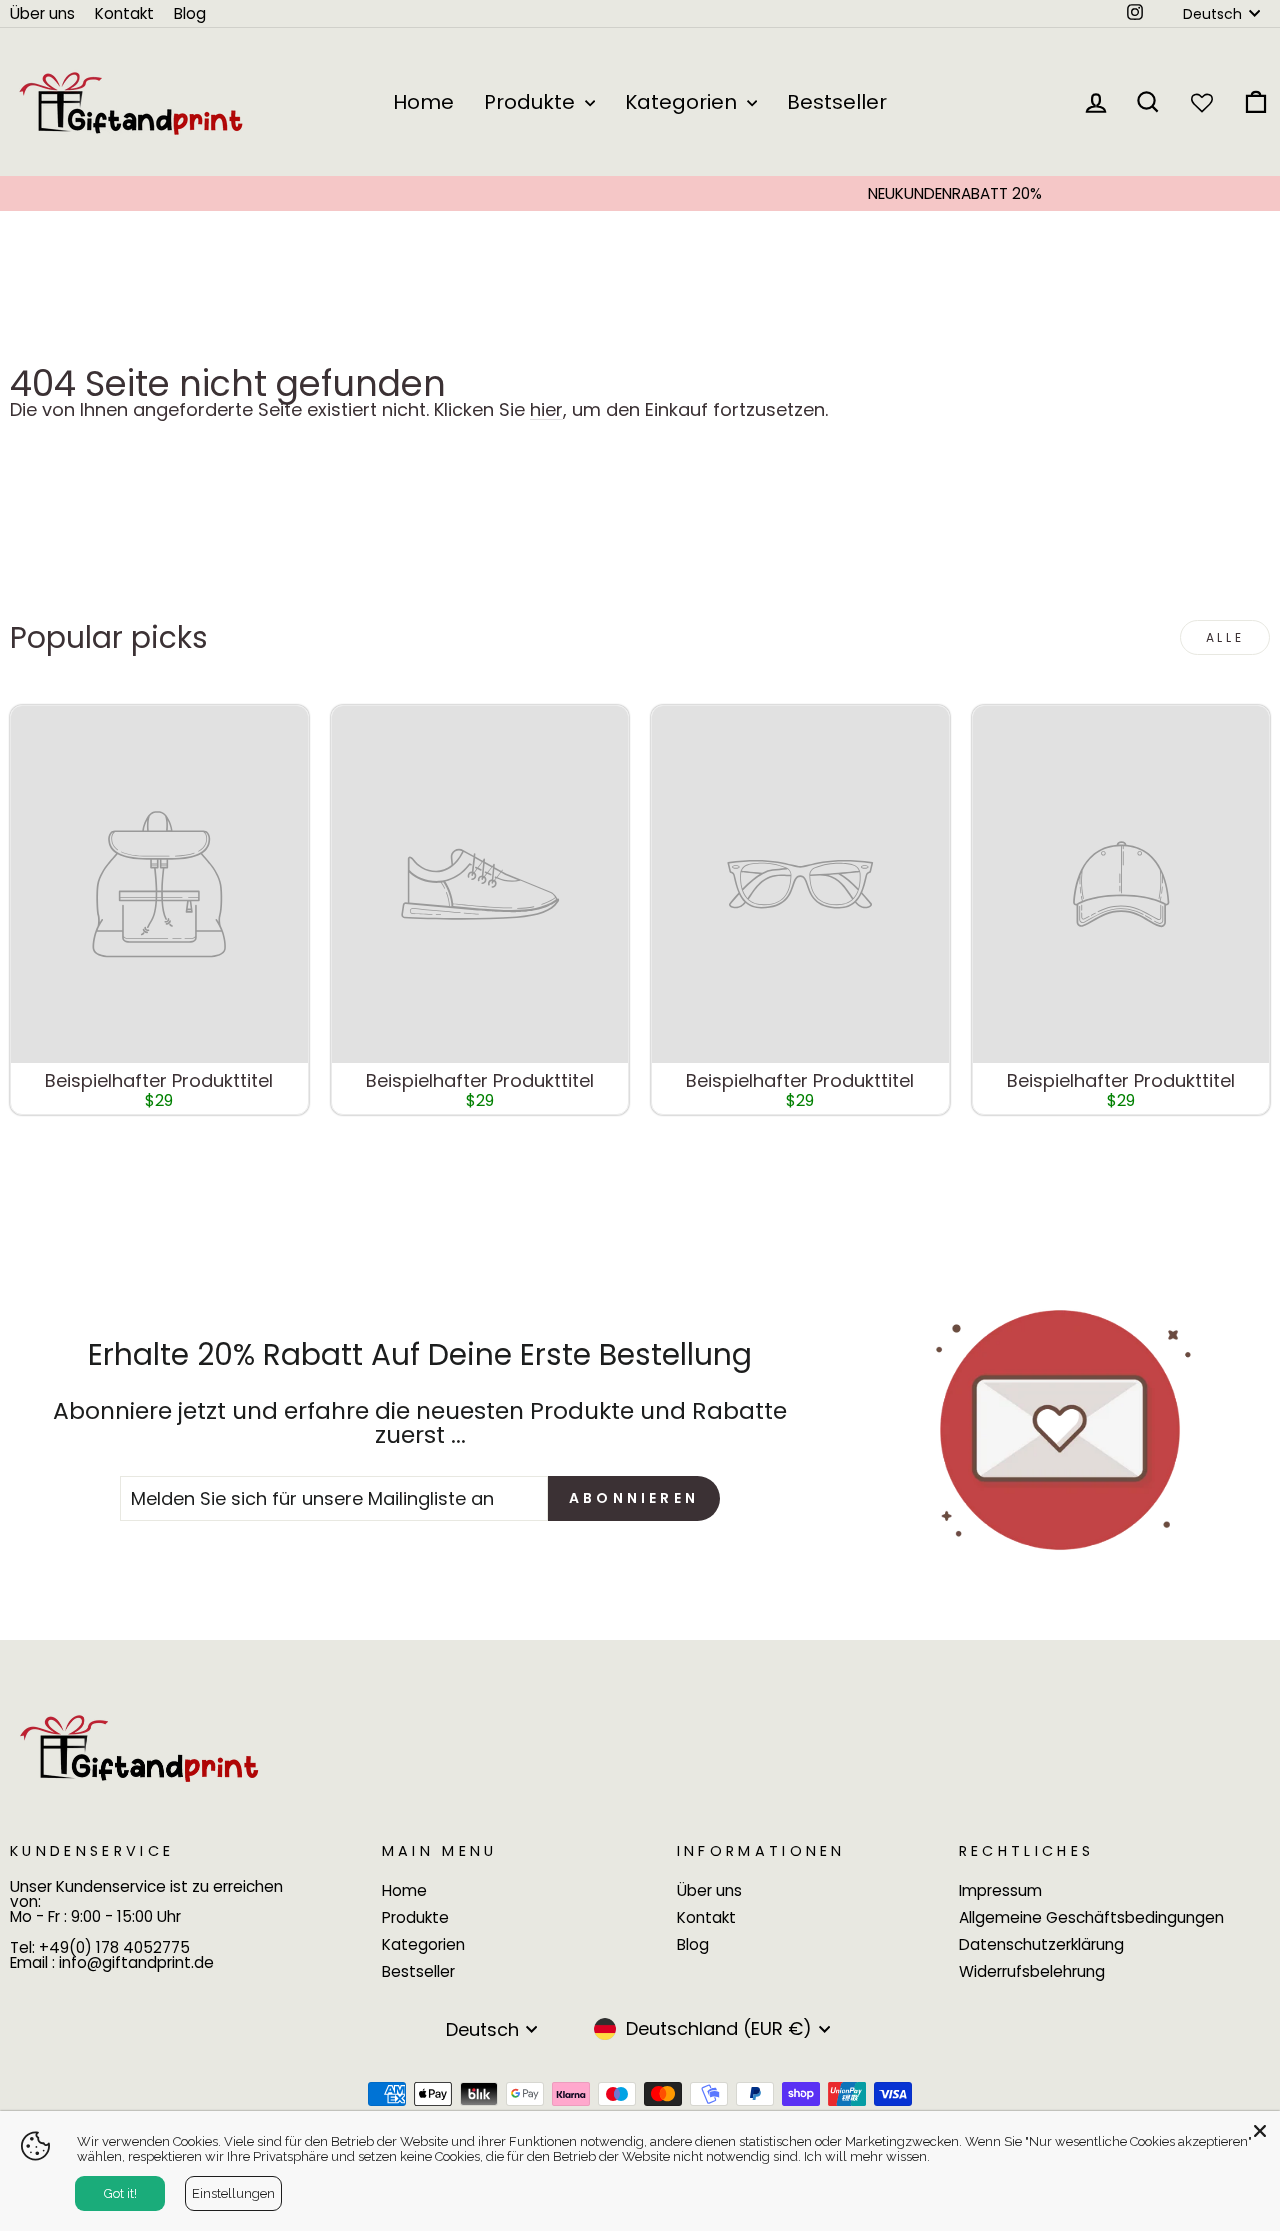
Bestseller (837, 102)
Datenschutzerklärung (1041, 1944)
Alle (1225, 637)
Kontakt (124, 13)
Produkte (532, 102)
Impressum (1000, 1890)
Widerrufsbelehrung (1032, 1971)
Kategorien (683, 102)
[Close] (1260, 2131)
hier (546, 410)
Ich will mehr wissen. (867, 2156)
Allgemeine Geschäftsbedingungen (1091, 1917)
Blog (190, 13)
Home (423, 102)
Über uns (42, 13)
